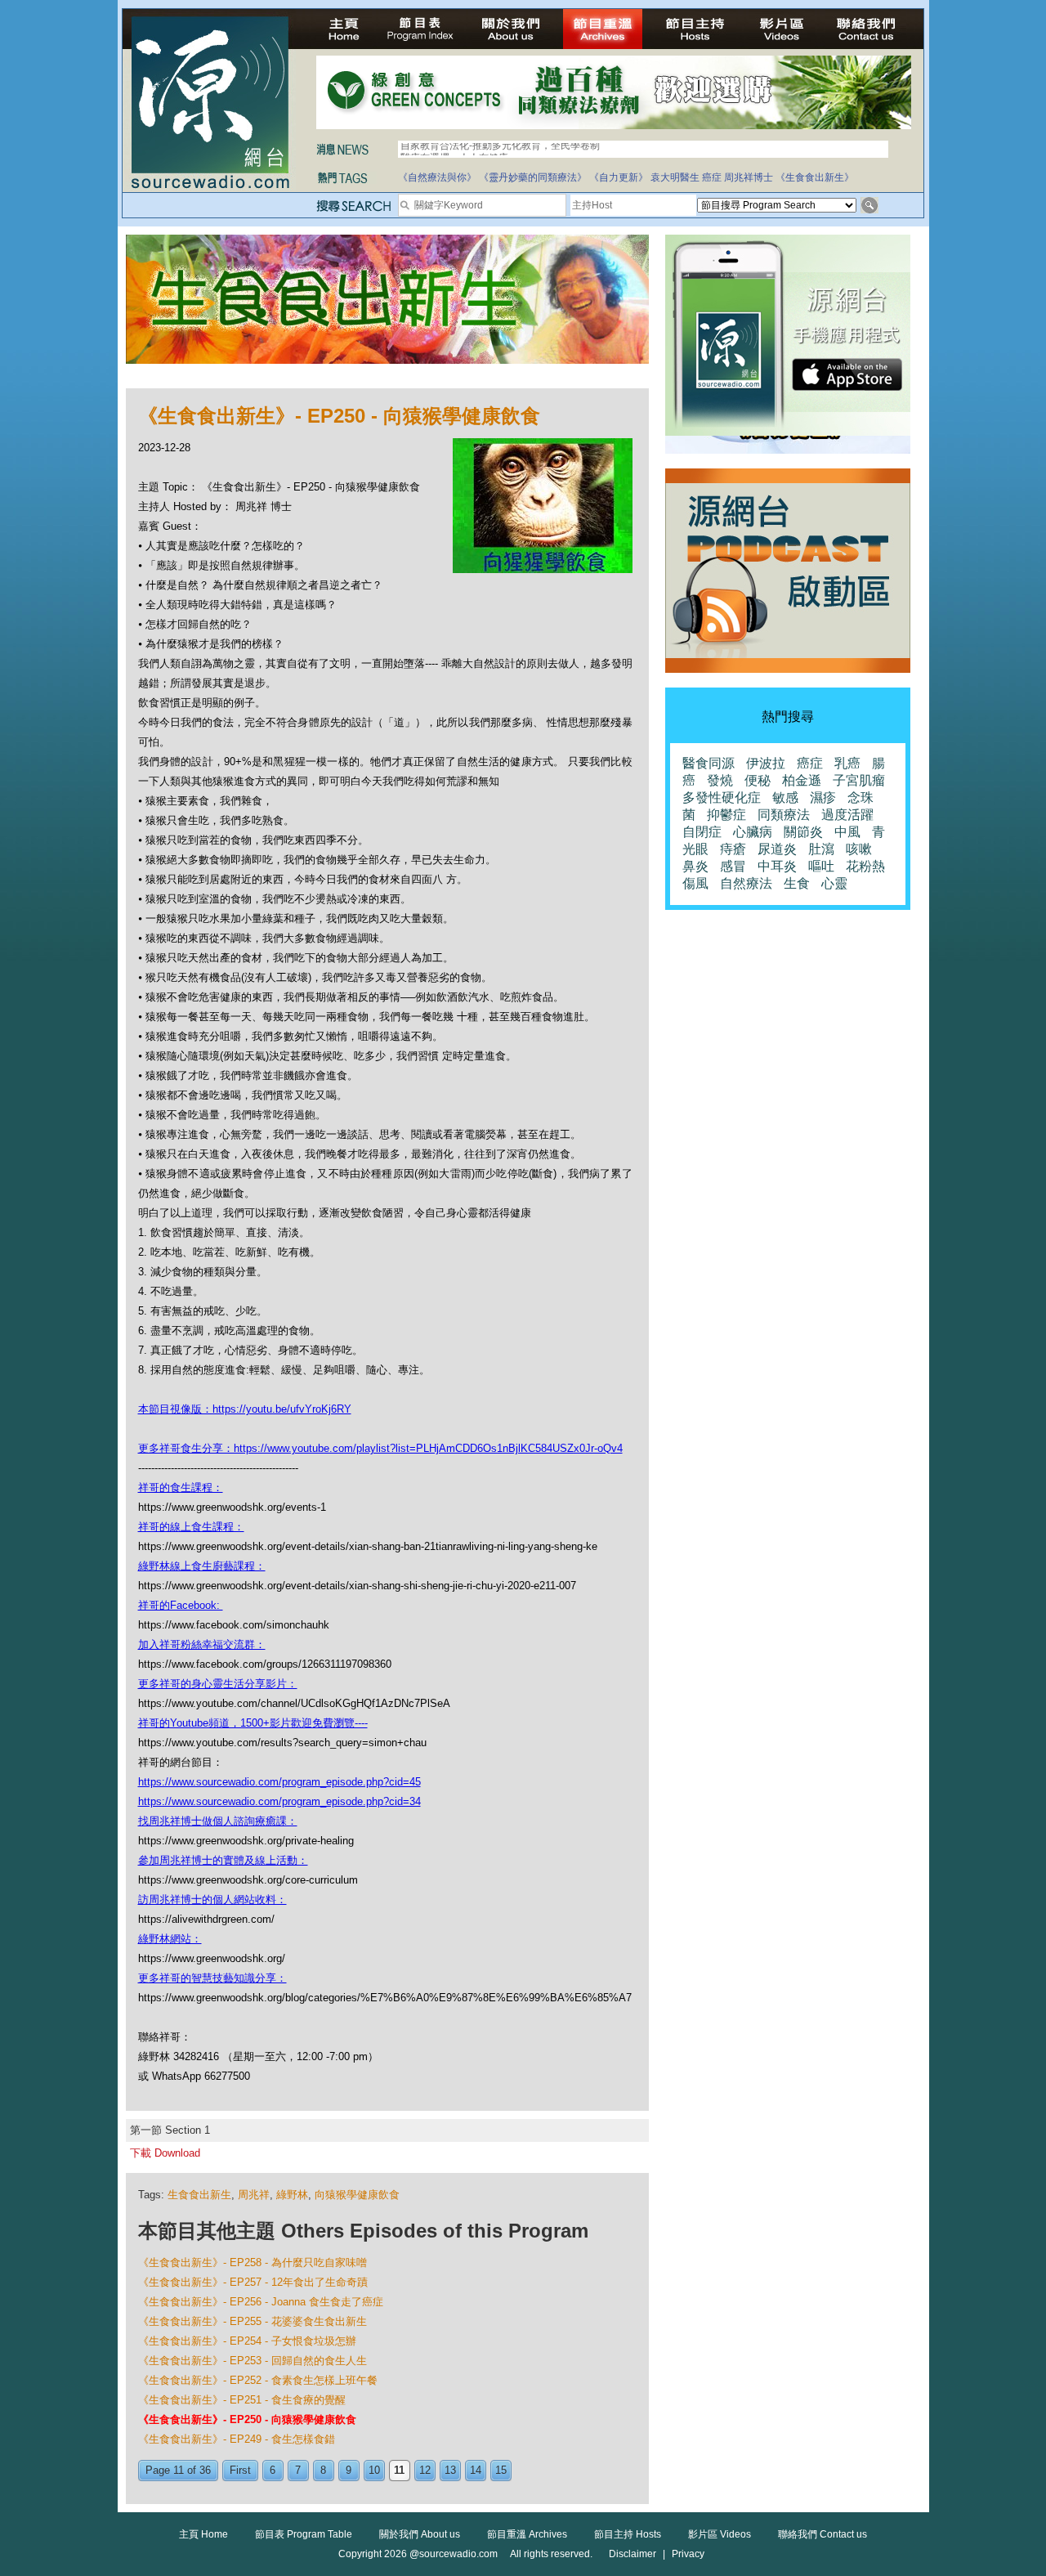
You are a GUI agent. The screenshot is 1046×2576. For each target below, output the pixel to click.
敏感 (785, 797)
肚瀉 (821, 849)
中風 (847, 832)
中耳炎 (777, 866)
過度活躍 (847, 815)
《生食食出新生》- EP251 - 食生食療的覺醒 (242, 2400)
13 (450, 2470)
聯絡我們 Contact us (822, 2534)
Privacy (688, 2554)
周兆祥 (254, 2195)
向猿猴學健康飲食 (357, 2195)
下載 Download (165, 2153)
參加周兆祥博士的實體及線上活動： (223, 1860)
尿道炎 (777, 849)
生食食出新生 (199, 2195)
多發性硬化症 (722, 797)
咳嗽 (859, 849)
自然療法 (746, 883)
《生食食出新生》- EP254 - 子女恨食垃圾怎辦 (247, 2341)
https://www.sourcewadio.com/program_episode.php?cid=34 (279, 1801)
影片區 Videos (720, 2534)
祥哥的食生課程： (181, 1487)
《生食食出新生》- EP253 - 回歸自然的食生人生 (253, 2361)
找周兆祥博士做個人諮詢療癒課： (218, 1821)
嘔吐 (821, 866)
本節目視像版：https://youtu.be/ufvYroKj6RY (245, 1409)
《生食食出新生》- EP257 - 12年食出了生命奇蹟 (253, 2282)
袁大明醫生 (675, 177)
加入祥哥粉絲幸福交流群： (202, 1644)
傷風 (695, 883)
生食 (797, 883)
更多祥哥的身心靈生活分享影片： (218, 1684)
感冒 (733, 866)
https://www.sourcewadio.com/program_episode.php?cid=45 (279, 1782)
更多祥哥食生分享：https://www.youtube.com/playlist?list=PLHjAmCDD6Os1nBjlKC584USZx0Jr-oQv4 (380, 1448)
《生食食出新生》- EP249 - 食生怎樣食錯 (237, 2439)
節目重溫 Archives (527, 2534)
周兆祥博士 (749, 177)
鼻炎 (695, 866)
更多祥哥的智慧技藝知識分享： (212, 1978)
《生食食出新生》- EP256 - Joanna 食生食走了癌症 (261, 2302)
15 (501, 2470)
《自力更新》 (619, 177)
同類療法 (784, 815)
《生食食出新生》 (815, 177)
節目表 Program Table (304, 2534)
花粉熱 (865, 866)
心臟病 (753, 832)
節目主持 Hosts (628, 2534)
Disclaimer (633, 2554)
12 (425, 2470)
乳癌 (847, 763)
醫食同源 (709, 763)
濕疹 (823, 797)
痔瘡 (733, 849)
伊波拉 (766, 763)
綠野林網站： (170, 1939)
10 (374, 2470)
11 (399, 2470)
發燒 (720, 780)
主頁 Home (203, 2534)
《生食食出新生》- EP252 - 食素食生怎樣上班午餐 (258, 2380)
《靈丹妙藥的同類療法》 (533, 177)
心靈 (834, 883)
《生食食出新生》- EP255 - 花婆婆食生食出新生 (253, 2321)
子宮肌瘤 (859, 780)
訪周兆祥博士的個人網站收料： (212, 1900)
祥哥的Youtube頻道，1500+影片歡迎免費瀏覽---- (253, 1723)
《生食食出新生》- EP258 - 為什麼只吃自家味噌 (253, 2262)
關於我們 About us (420, 2534)
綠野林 (292, 2195)
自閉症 (702, 832)
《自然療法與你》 (437, 177)
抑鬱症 (726, 815)
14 (476, 2470)
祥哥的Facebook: (181, 1605)
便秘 (758, 780)
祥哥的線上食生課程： (191, 1527)
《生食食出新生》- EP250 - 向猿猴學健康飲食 (247, 2419)
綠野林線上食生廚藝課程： (202, 1566)
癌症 (712, 177)
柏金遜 (802, 780)
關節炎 (803, 832)
